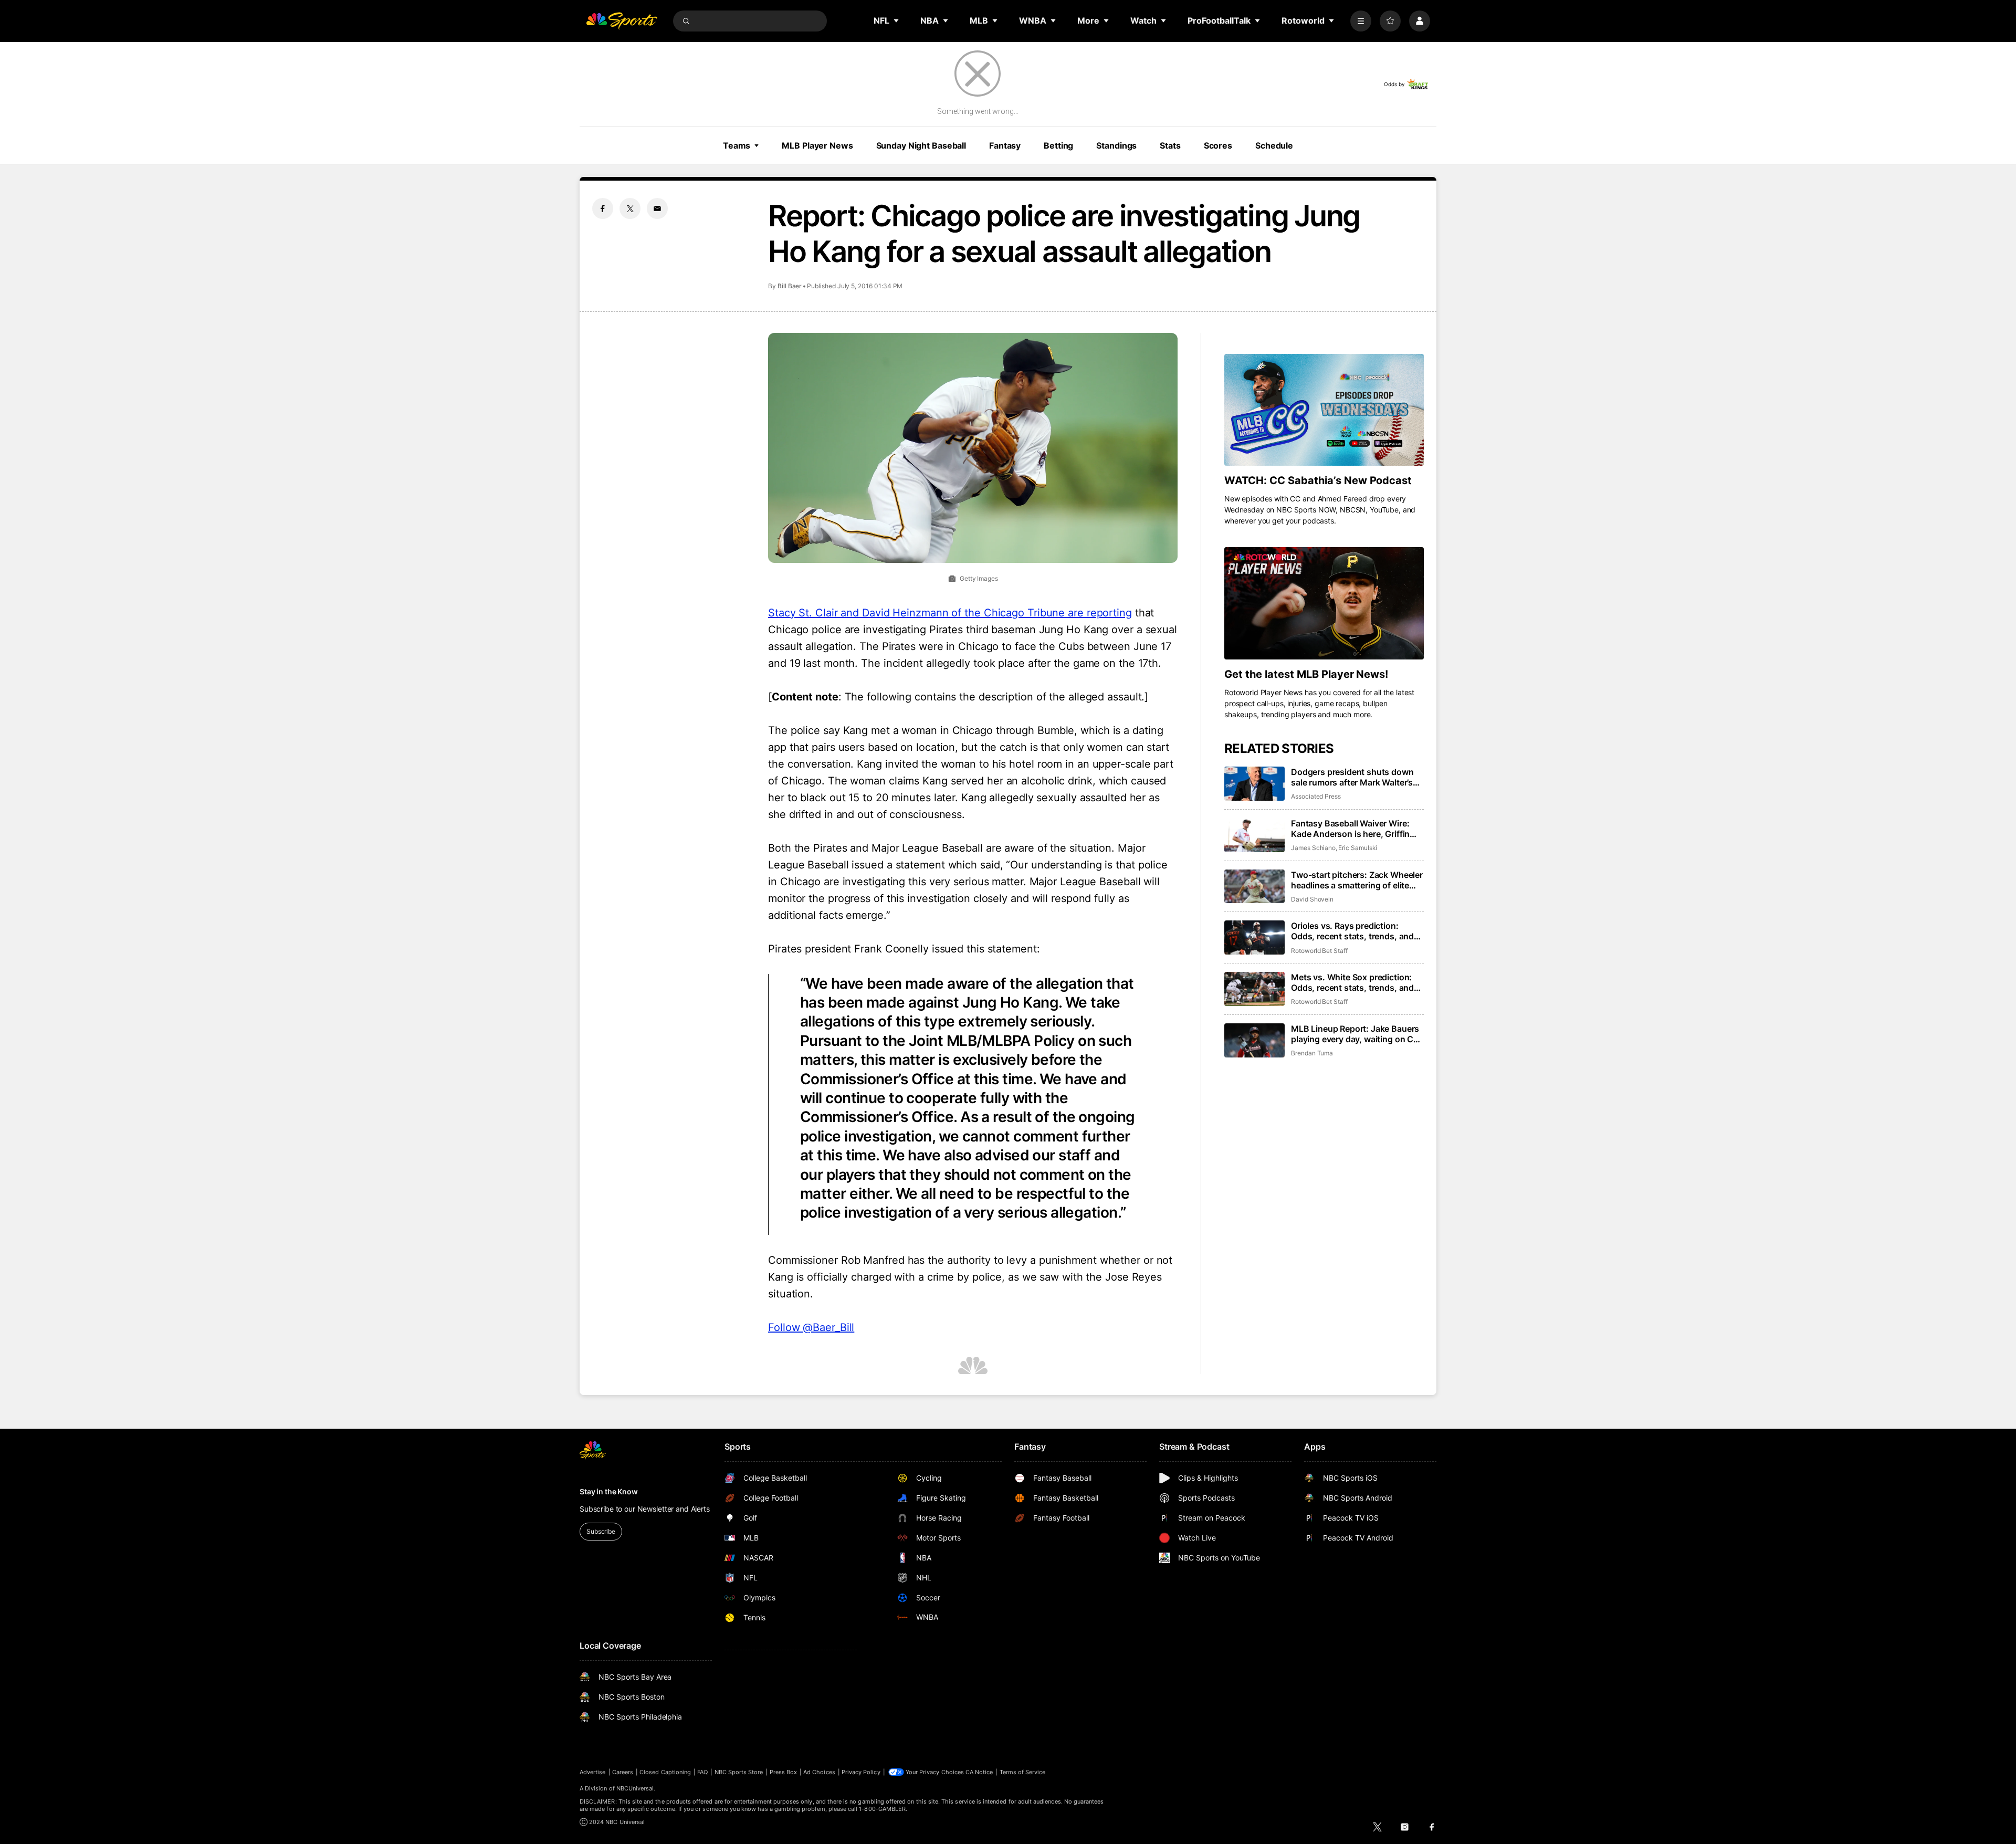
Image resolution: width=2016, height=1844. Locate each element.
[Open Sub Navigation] (897, 20)
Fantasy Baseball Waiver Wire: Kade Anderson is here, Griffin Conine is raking (1350, 829)
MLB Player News (817, 145)
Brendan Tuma (1312, 1053)
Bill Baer (790, 286)
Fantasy (1005, 145)
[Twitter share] (630, 208)
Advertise (593, 1772)
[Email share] (657, 208)
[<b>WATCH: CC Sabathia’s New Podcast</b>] (1324, 410)
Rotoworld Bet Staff (1319, 951)
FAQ (702, 1772)
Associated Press (1316, 796)
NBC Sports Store (739, 1772)
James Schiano (1313, 848)
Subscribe (601, 1531)
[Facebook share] (603, 208)
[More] (1361, 21)
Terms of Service (1023, 1772)
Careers (623, 1772)
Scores (1218, 145)
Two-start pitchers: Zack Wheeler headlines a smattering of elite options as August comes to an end (1357, 880)
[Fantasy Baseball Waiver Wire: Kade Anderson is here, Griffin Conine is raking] (1254, 835)
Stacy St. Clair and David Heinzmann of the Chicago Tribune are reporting (950, 613)
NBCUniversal (635, 1788)
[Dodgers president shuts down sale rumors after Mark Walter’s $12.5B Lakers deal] (1254, 784)
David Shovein (1312, 899)
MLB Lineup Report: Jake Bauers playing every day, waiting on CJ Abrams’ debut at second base (1355, 1034)
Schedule (1274, 145)
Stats (1170, 145)
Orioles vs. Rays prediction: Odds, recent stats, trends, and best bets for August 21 (1352, 931)
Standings (1116, 145)
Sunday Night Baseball (921, 145)
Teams (737, 145)
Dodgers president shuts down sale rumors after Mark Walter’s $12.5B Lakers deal (1352, 777)
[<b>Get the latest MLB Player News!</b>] (1324, 603)
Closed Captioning (665, 1772)
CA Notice (979, 1772)
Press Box (784, 1772)
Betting (1058, 145)
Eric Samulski (1358, 848)
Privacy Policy (861, 1772)
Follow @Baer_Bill (811, 1327)
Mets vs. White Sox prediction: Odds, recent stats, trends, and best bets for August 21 (1352, 982)
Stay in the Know (609, 1491)
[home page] (622, 21)
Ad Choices (819, 1772)
